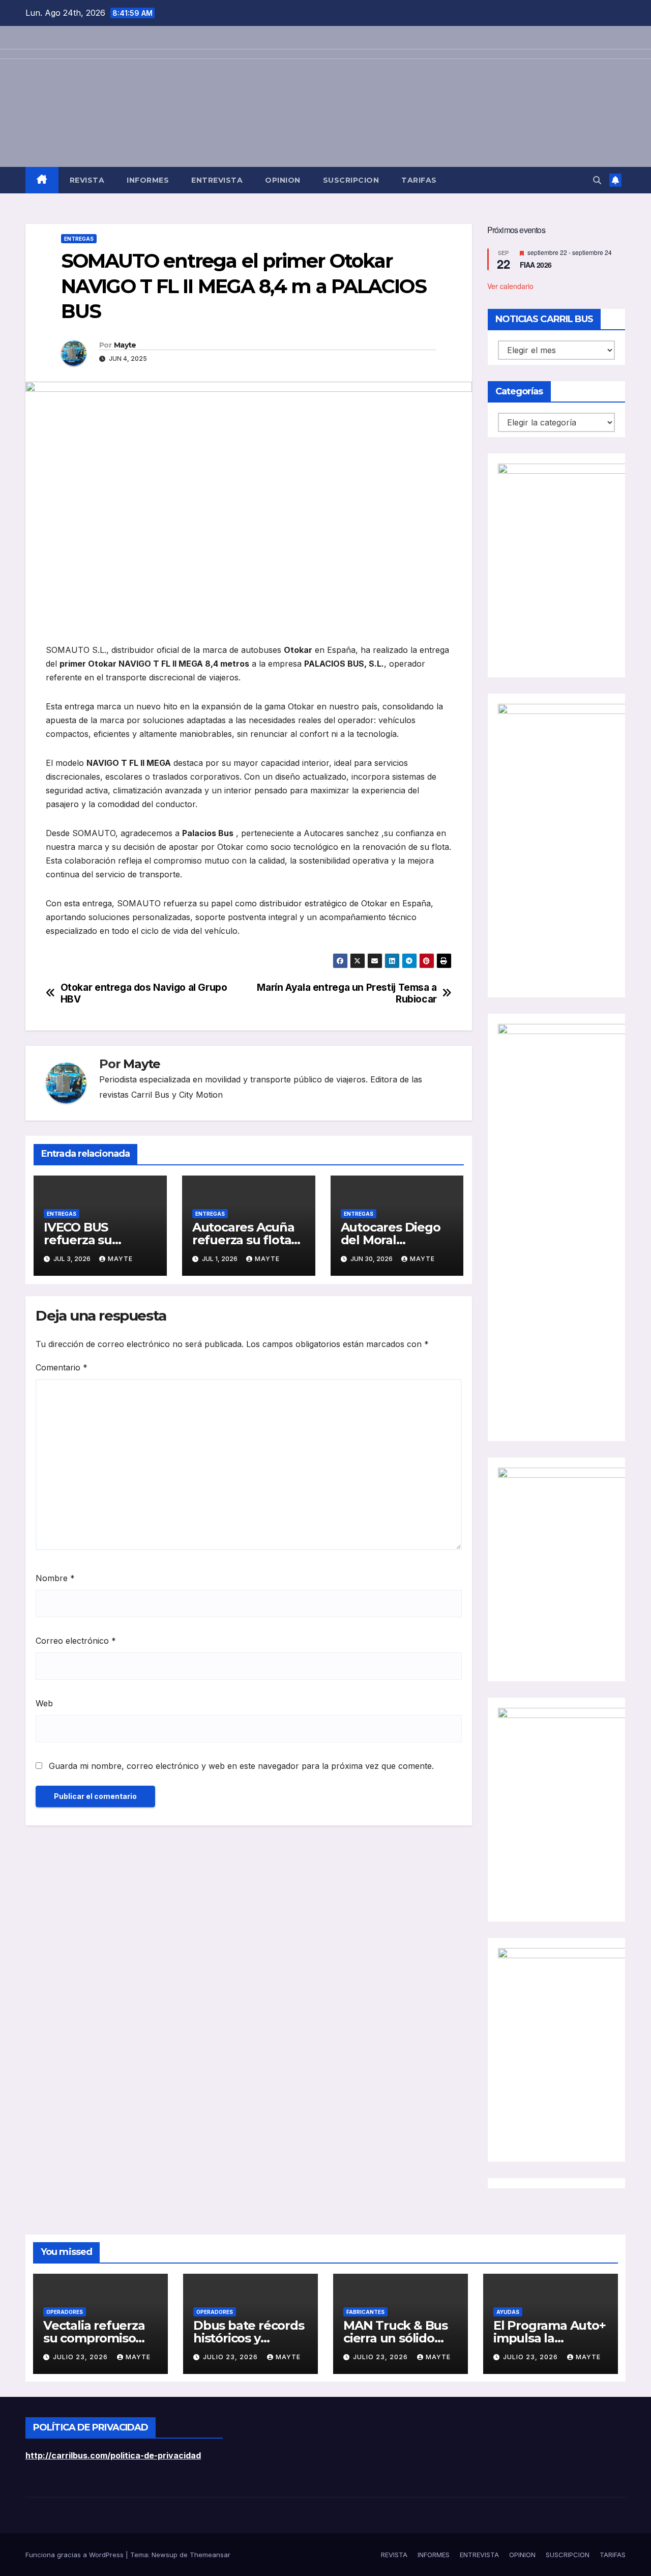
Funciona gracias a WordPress (76, 2555)
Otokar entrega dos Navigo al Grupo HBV (144, 993)
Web (44, 1703)
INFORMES (148, 180)
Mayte (125, 345)
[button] (597, 180)
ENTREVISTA (217, 180)
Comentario (62, 1367)
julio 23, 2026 (81, 2357)
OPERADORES (65, 2312)
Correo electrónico (76, 1641)
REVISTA (87, 180)
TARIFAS (419, 180)
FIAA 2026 (536, 265)
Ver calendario (510, 286)
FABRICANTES (365, 2312)
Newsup (165, 2555)
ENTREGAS (79, 239)
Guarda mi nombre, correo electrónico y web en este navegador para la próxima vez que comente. (241, 1766)
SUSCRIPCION (351, 180)
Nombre (55, 1578)
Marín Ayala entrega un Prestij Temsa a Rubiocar (347, 993)
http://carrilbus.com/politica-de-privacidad (113, 2455)
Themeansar (210, 2555)
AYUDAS (508, 2312)
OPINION (283, 180)
